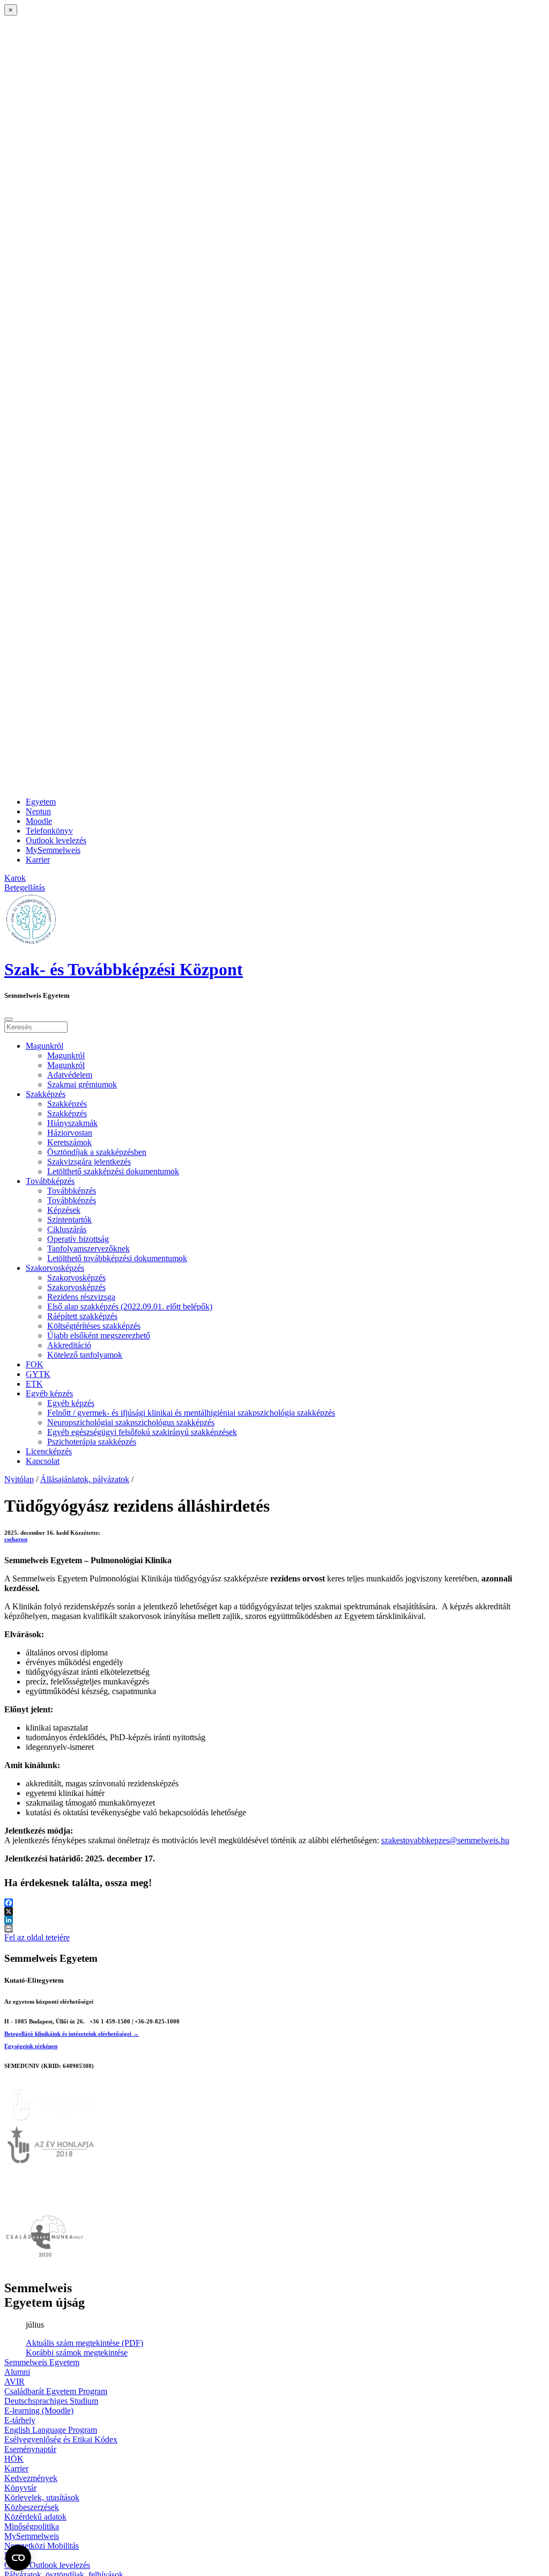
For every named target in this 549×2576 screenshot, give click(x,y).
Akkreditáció (69, 1345)
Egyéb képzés (49, 1393)
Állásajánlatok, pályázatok (85, 1479)
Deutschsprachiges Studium (51, 2401)
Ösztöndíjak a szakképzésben (97, 1152)
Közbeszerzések (32, 2507)
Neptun (38, 811)
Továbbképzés (50, 1181)
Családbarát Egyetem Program (56, 2391)
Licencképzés (49, 1451)
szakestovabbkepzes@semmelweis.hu (445, 1840)
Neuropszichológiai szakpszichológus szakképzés (131, 1422)
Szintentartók (69, 1220)
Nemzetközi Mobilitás (42, 2546)
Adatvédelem (70, 1075)
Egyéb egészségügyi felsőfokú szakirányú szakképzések (142, 1432)
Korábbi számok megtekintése (77, 2353)
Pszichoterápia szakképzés (92, 1442)
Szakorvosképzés (55, 1268)
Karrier (38, 860)
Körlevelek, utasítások (42, 2497)
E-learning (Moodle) (39, 2411)
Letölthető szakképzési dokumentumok (113, 1171)
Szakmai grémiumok (82, 1084)
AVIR (14, 2382)
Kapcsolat (43, 1461)
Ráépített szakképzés (82, 1316)
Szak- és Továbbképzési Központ (124, 969)
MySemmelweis (53, 850)
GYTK (38, 1374)
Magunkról (44, 1046)
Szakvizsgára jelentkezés (89, 1162)
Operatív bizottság (78, 1239)
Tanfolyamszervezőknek (88, 1249)
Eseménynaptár (30, 2449)
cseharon (16, 1539)
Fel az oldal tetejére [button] (37, 1937)
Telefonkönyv (49, 831)
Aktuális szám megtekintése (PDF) (84, 2343)
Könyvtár (20, 2488)
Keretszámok (69, 1142)
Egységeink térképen (31, 2046)
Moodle (39, 821)
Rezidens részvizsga (81, 1297)
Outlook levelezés (56, 840)
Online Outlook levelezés (47, 2565)
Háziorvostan (70, 1133)
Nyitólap (19, 1479)
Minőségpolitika (32, 2526)
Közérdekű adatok (35, 2517)
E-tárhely (20, 2420)
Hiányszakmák (72, 1123)
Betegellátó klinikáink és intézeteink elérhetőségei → (72, 2034)
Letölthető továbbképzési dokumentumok (117, 1258)
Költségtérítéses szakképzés (94, 1326)
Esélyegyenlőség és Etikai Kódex (61, 2439)
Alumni (17, 2372)
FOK (35, 1364)
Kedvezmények (31, 2478)
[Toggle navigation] (9, 1019)
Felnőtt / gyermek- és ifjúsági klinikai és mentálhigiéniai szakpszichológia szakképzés (191, 1413)
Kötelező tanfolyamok (85, 1355)
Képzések (64, 1210)
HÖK (14, 2459)
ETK (34, 1384)
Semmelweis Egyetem (42, 2362)
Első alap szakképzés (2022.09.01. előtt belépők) (130, 1307)
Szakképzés (46, 1094)
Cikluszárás (67, 1229)
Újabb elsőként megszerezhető (99, 1335)
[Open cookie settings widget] (18, 2558)
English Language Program (51, 2430)
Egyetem (41, 802)
